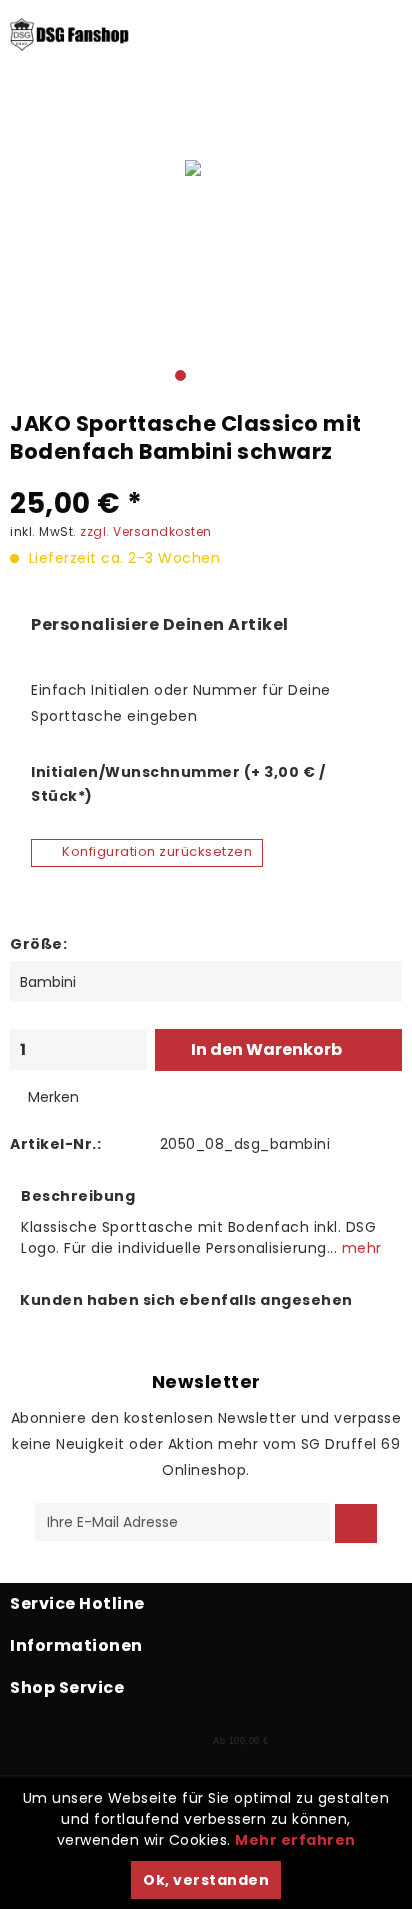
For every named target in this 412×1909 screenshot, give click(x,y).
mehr (359, 1248)
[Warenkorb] (227, 130)
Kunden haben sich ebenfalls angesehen (186, 1300)
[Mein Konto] (183, 130)
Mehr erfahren (295, 1840)
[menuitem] (20, 130)
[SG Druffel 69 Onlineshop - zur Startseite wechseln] (70, 55)
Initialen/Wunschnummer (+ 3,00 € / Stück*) (178, 784)
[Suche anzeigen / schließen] (94, 130)
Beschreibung (78, 1196)
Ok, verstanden (206, 1880)
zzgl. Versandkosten (146, 531)
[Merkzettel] (138, 130)
